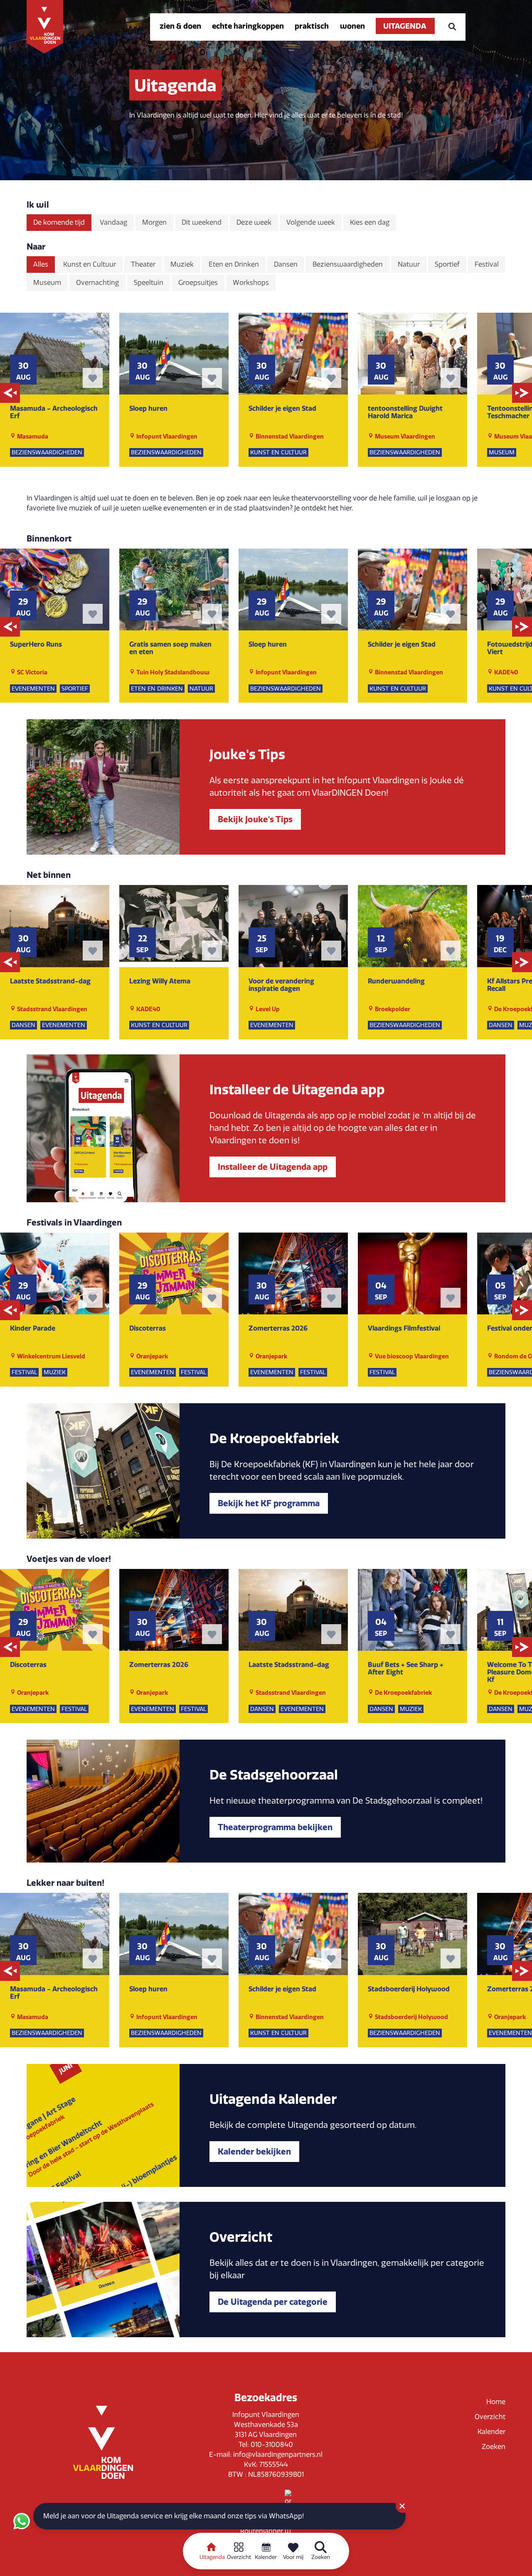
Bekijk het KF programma (269, 1503)
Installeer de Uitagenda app (273, 1167)
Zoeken (494, 2447)
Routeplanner (262, 2531)
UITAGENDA (405, 26)
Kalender (491, 2432)
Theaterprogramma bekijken (275, 1827)
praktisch (312, 26)
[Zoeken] (450, 26)
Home (496, 2402)
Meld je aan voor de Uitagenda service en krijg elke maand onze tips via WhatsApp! (174, 2516)
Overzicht (490, 2417)
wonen (352, 26)
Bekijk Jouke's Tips (255, 819)
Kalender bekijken (254, 2151)
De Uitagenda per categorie (273, 2302)
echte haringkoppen (248, 26)
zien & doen (180, 26)
